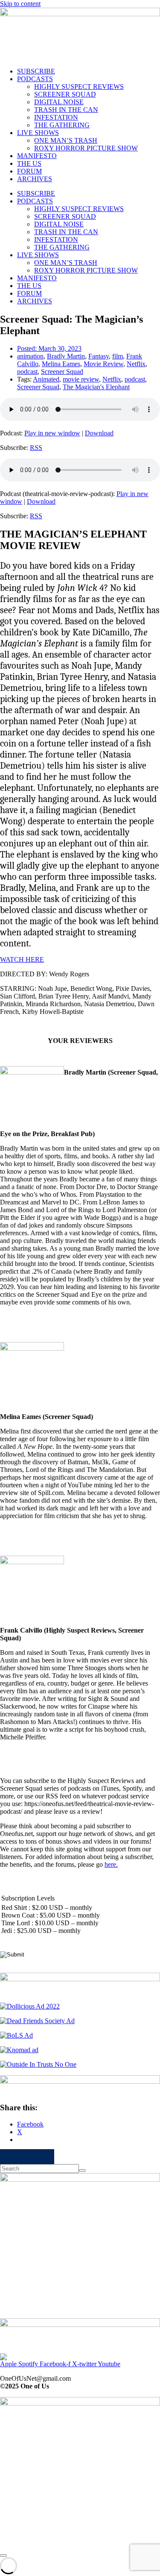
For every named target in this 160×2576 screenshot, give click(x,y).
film (118, 356)
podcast (27, 372)
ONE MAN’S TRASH (66, 140)
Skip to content (20, 4)
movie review (81, 379)
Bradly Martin (66, 356)
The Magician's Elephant (96, 387)
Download (99, 433)
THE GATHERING (62, 125)
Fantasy (99, 356)
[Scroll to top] (3, 2555)
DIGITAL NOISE (59, 102)
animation (30, 356)
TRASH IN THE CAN (66, 110)
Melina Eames (61, 364)
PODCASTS (35, 79)
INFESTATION (56, 117)
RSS (36, 448)
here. (111, 1864)
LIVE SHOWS (38, 133)
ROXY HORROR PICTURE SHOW (86, 148)
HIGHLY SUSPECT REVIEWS (79, 87)
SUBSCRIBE (36, 71)
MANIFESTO (37, 156)
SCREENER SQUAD (65, 94)
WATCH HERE (22, 959)
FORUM (29, 171)
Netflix (136, 364)
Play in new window (52, 433)
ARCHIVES (35, 179)
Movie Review (103, 364)
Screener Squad (62, 372)
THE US (29, 163)
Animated (46, 379)
